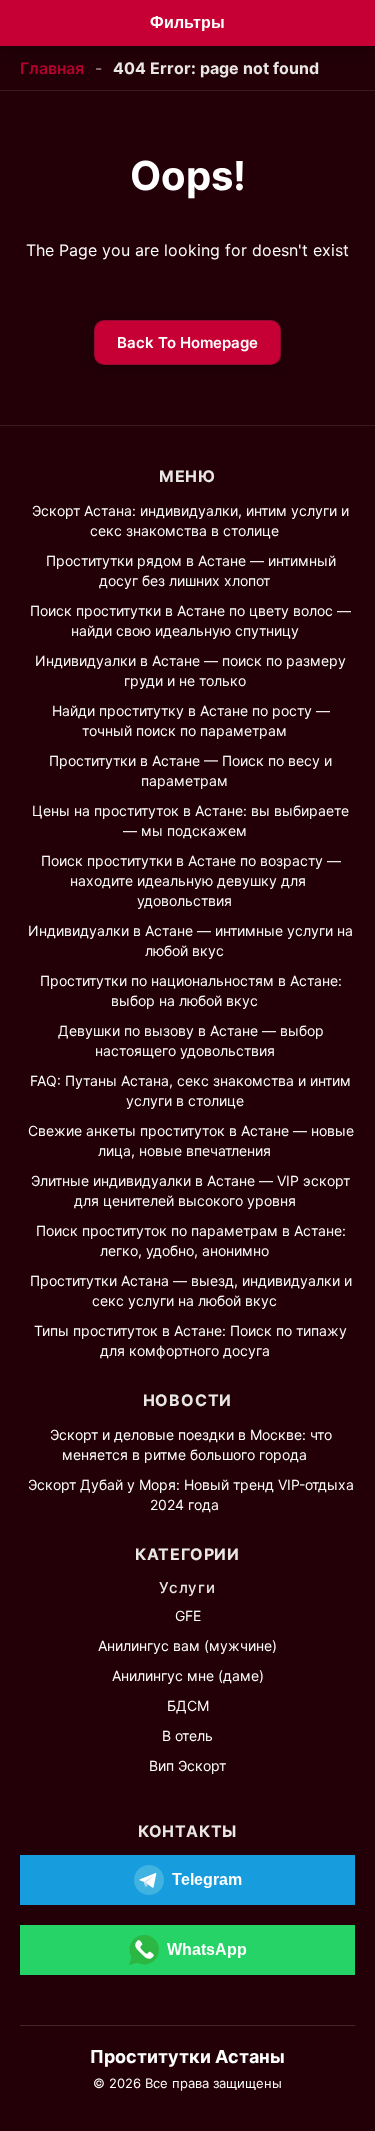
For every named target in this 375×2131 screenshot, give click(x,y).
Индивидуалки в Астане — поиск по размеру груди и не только (190, 670)
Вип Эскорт (187, 1765)
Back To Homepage (187, 342)
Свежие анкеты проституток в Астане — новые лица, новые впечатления (191, 1140)
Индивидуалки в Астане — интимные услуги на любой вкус (190, 940)
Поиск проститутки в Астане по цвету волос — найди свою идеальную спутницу (190, 620)
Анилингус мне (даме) (188, 1675)
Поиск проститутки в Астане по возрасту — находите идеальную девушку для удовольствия (191, 880)
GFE (188, 1615)
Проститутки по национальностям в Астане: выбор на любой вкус (191, 990)
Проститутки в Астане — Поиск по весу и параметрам (190, 770)
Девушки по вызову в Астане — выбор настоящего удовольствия (191, 1040)
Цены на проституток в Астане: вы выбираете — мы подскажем (190, 820)
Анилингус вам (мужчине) (187, 1645)
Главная (52, 68)
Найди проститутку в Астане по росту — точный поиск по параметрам (191, 720)
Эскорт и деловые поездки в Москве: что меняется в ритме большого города (191, 1444)
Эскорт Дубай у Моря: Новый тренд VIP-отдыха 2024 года (191, 1494)
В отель (187, 1735)
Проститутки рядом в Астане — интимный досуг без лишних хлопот (191, 570)
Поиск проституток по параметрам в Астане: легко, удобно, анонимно (191, 1240)
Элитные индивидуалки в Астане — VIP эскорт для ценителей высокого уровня (190, 1190)
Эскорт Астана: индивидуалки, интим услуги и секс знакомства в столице (190, 520)
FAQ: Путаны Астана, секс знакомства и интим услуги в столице (190, 1090)
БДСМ (188, 1705)
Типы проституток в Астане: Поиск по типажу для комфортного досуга (190, 1340)
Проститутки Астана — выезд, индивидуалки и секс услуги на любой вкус (191, 1290)
